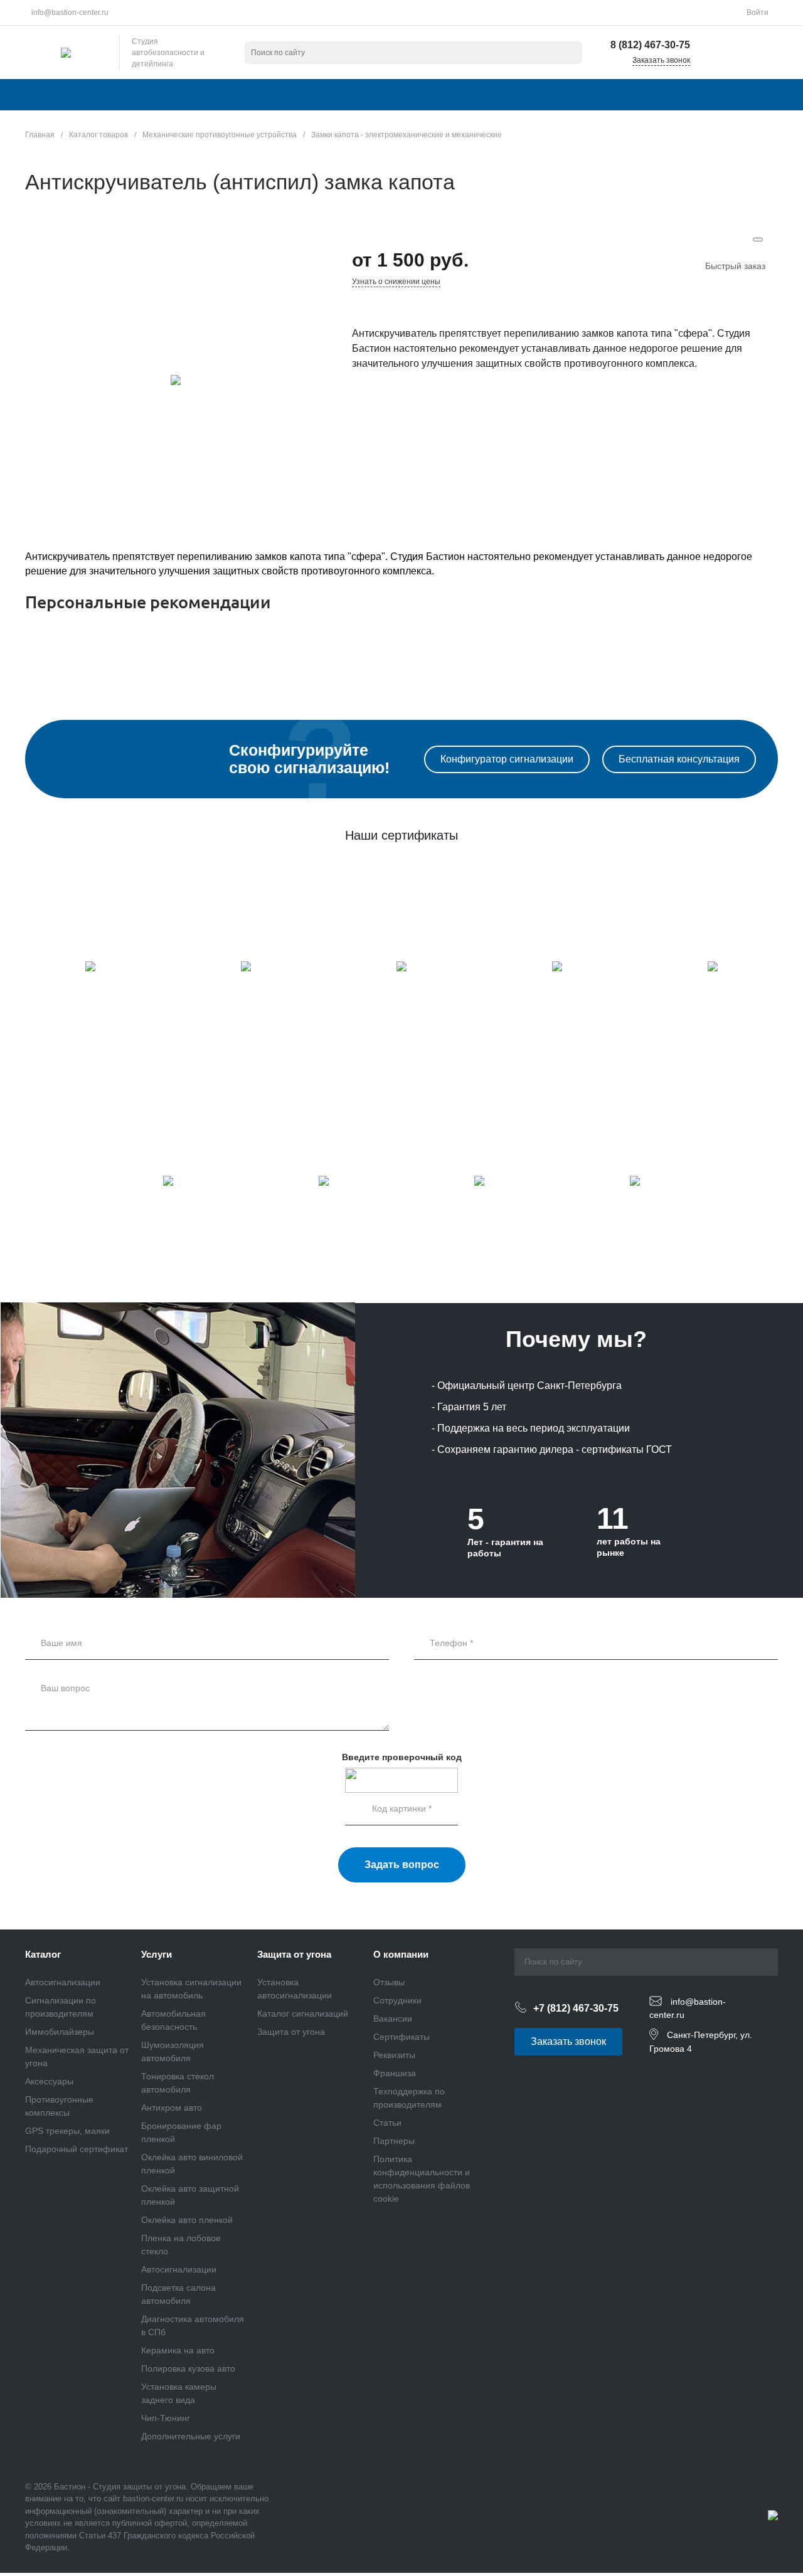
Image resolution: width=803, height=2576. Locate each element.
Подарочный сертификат (77, 2149)
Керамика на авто (178, 2350)
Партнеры (394, 2141)
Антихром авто (172, 2108)
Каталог (43, 1954)
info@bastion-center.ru (70, 13)
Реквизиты (394, 2055)
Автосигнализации (63, 1982)
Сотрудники (397, 2000)
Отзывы (389, 1982)
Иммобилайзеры (60, 2032)
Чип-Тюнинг (166, 2418)
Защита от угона (294, 1954)
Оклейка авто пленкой (187, 2220)
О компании (401, 1954)
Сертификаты (401, 2037)
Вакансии (393, 2019)
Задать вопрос (402, 1865)
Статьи (387, 2123)
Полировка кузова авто (188, 2368)
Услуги (157, 1954)
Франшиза (395, 2073)
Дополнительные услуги (191, 2436)
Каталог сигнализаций (303, 2014)
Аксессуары (49, 2081)
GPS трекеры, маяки (67, 2131)
